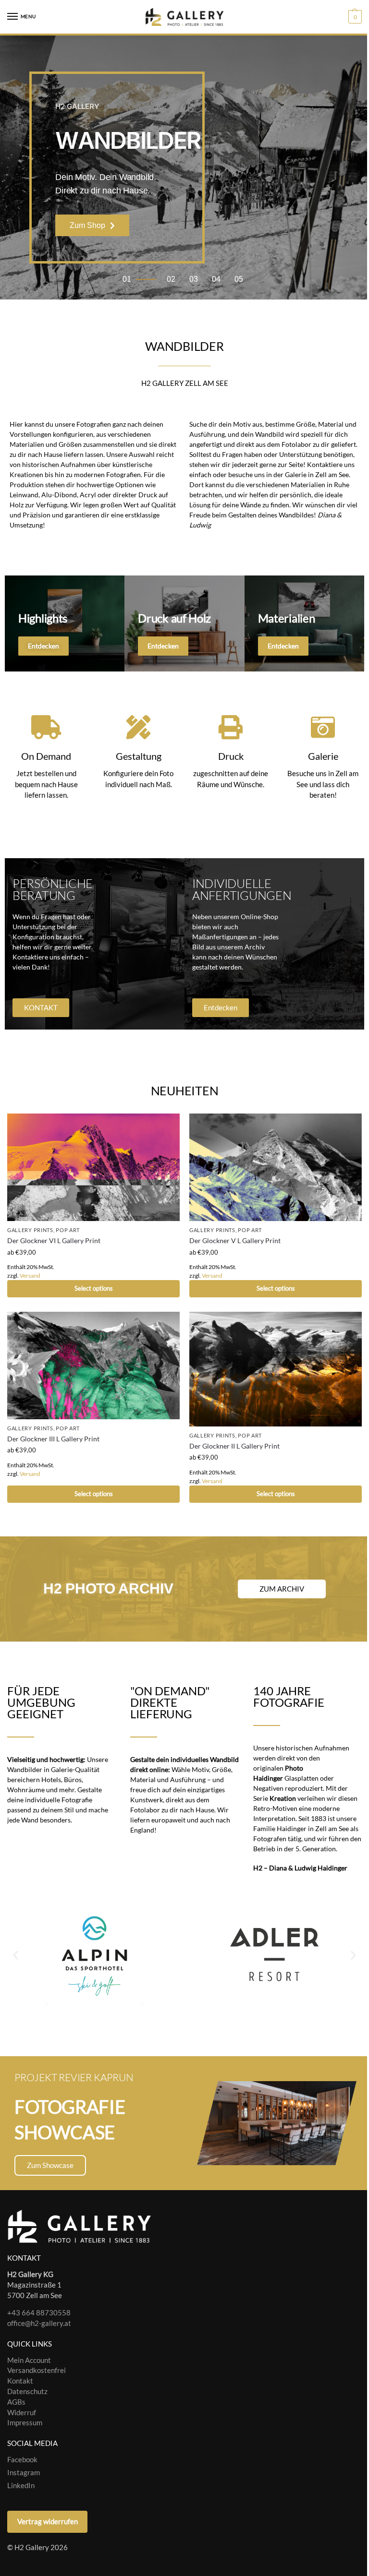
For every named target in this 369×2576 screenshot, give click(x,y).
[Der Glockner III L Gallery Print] (93, 1366)
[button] (354, 17)
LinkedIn (21, 2486)
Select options (94, 1288)
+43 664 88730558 (39, 2313)
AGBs (16, 2402)
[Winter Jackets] (304, 623)
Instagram (24, 2473)
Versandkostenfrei (37, 2371)
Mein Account (29, 2360)
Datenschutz (27, 2391)
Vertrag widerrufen (48, 2522)
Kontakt (20, 2381)
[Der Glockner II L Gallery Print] (276, 1369)
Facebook (22, 2460)
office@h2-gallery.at (39, 2323)
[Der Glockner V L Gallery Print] (276, 1167)
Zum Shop (87, 225)
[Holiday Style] (184, 623)
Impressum (25, 2423)
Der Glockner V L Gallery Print (235, 1241)
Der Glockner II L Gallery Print (234, 1446)
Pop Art (68, 1230)
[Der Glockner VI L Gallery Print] (93, 1167)
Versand (30, 1276)
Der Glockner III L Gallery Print (53, 1439)
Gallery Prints (30, 1230)
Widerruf (22, 2413)
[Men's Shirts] (65, 623)
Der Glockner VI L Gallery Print (54, 1241)
